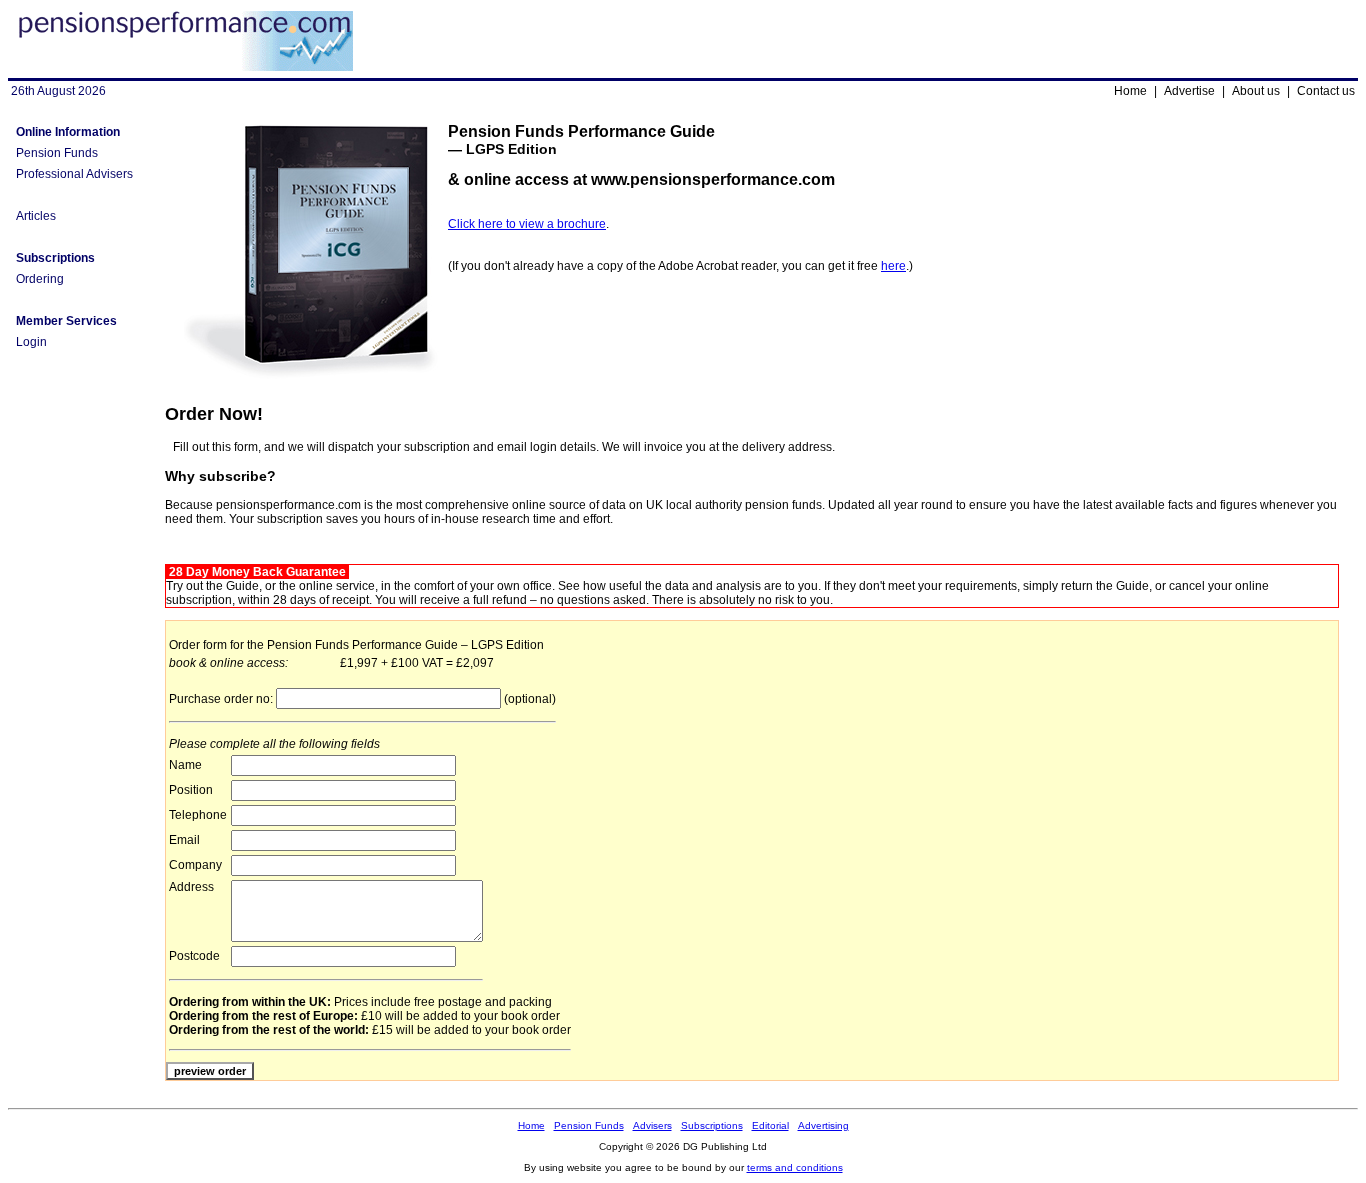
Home (1130, 91)
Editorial (770, 1125)
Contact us (1326, 91)
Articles (36, 216)
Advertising (823, 1125)
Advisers (652, 1125)
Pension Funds (57, 153)
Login (31, 342)
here (893, 266)
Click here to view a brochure (527, 224)
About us (1256, 91)
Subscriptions (712, 1125)
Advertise (1189, 91)
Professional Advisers (74, 174)
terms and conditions (795, 1167)
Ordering (40, 279)
